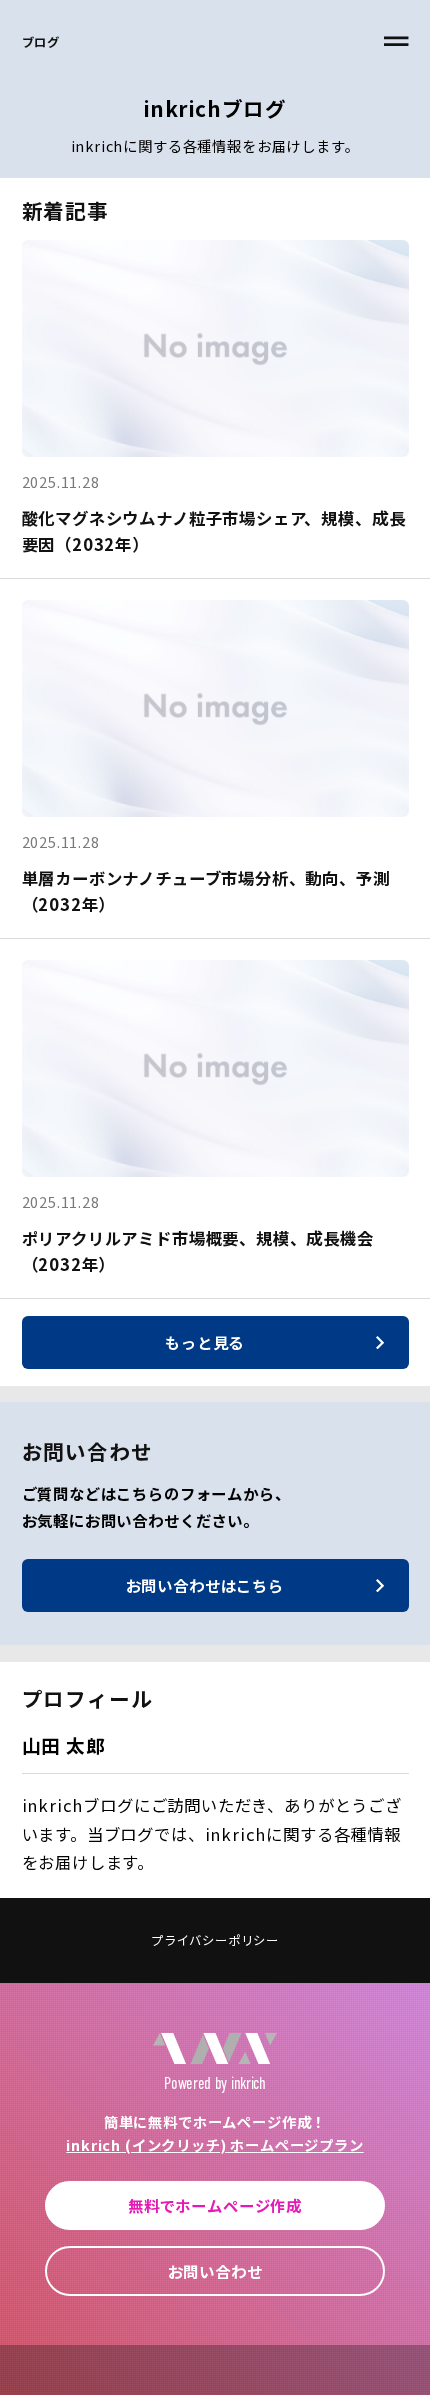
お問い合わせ (215, 2271)
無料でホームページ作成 (215, 2205)
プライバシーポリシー (215, 1940)
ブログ (41, 42)
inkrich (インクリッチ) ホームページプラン (214, 2144)
